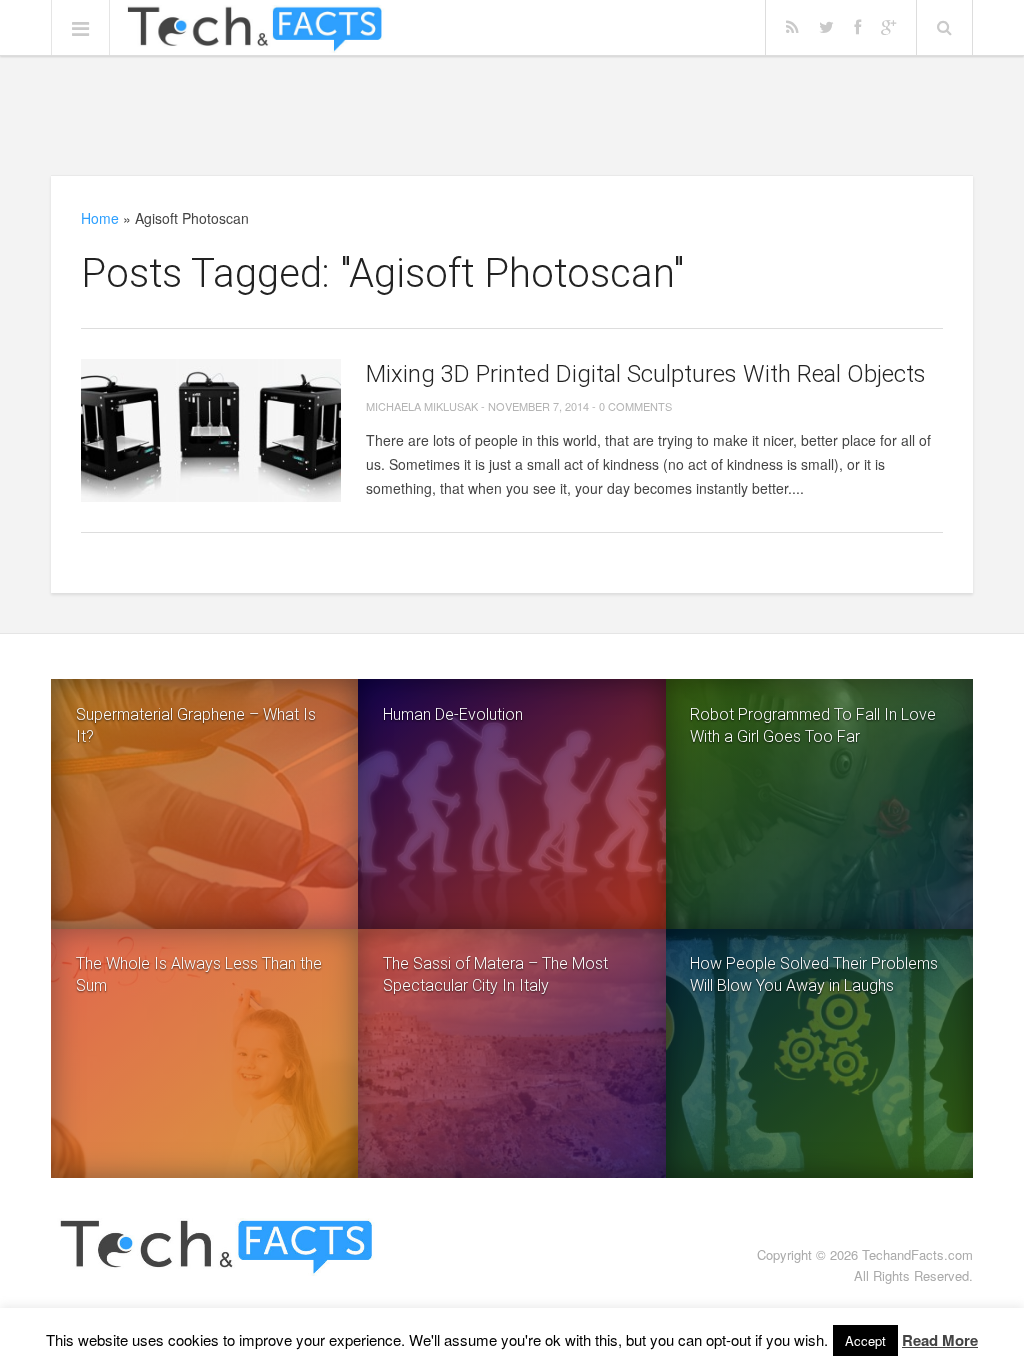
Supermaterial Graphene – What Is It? (196, 725)
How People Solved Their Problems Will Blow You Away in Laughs (814, 974)
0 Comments (635, 406)
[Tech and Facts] (254, 29)
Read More (940, 1340)
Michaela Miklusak (422, 406)
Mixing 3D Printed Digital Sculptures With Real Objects (646, 374)
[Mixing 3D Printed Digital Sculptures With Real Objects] (211, 430)
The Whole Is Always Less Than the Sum (199, 974)
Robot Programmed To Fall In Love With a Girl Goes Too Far (813, 725)
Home (100, 218)
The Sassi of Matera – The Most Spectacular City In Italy (495, 974)
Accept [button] (865, 1340)
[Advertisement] (512, 115)
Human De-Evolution (453, 714)
